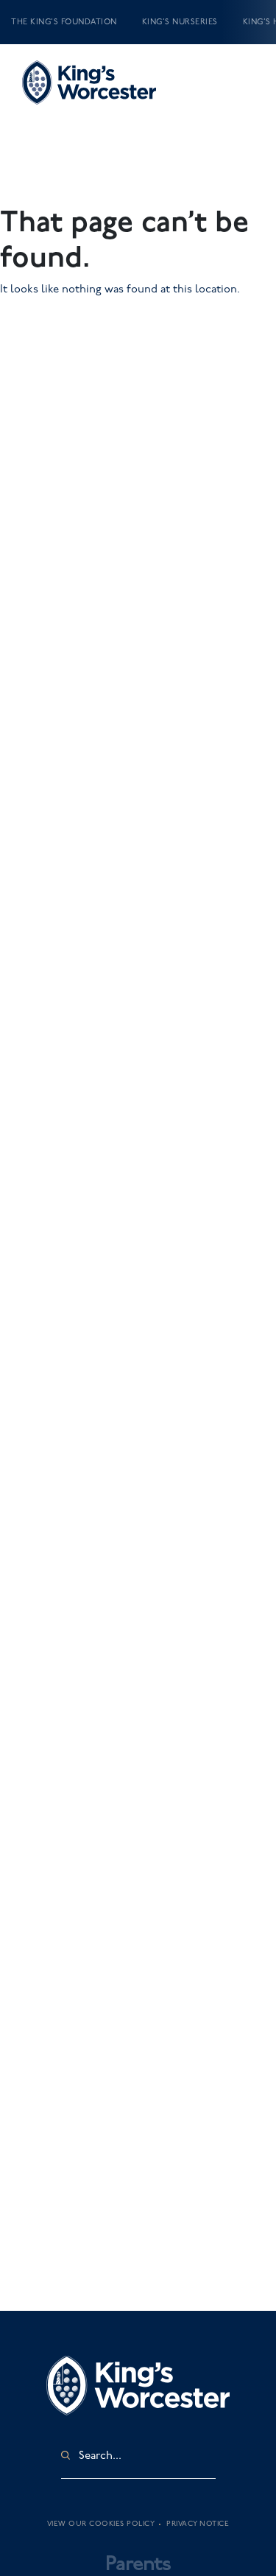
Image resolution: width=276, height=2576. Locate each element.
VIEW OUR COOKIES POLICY (101, 2524)
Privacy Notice (198, 2524)
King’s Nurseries (180, 22)
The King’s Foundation (64, 22)
